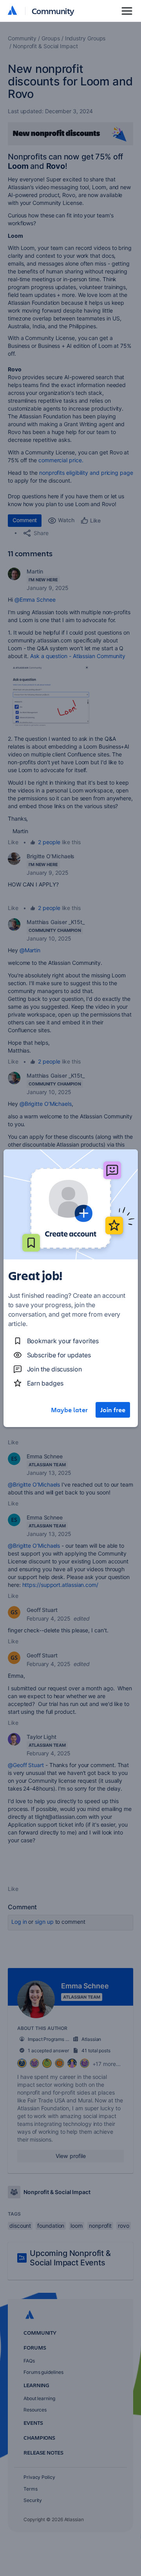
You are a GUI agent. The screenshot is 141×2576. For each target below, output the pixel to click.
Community (53, 11)
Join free (113, 1410)
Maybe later (69, 1410)
